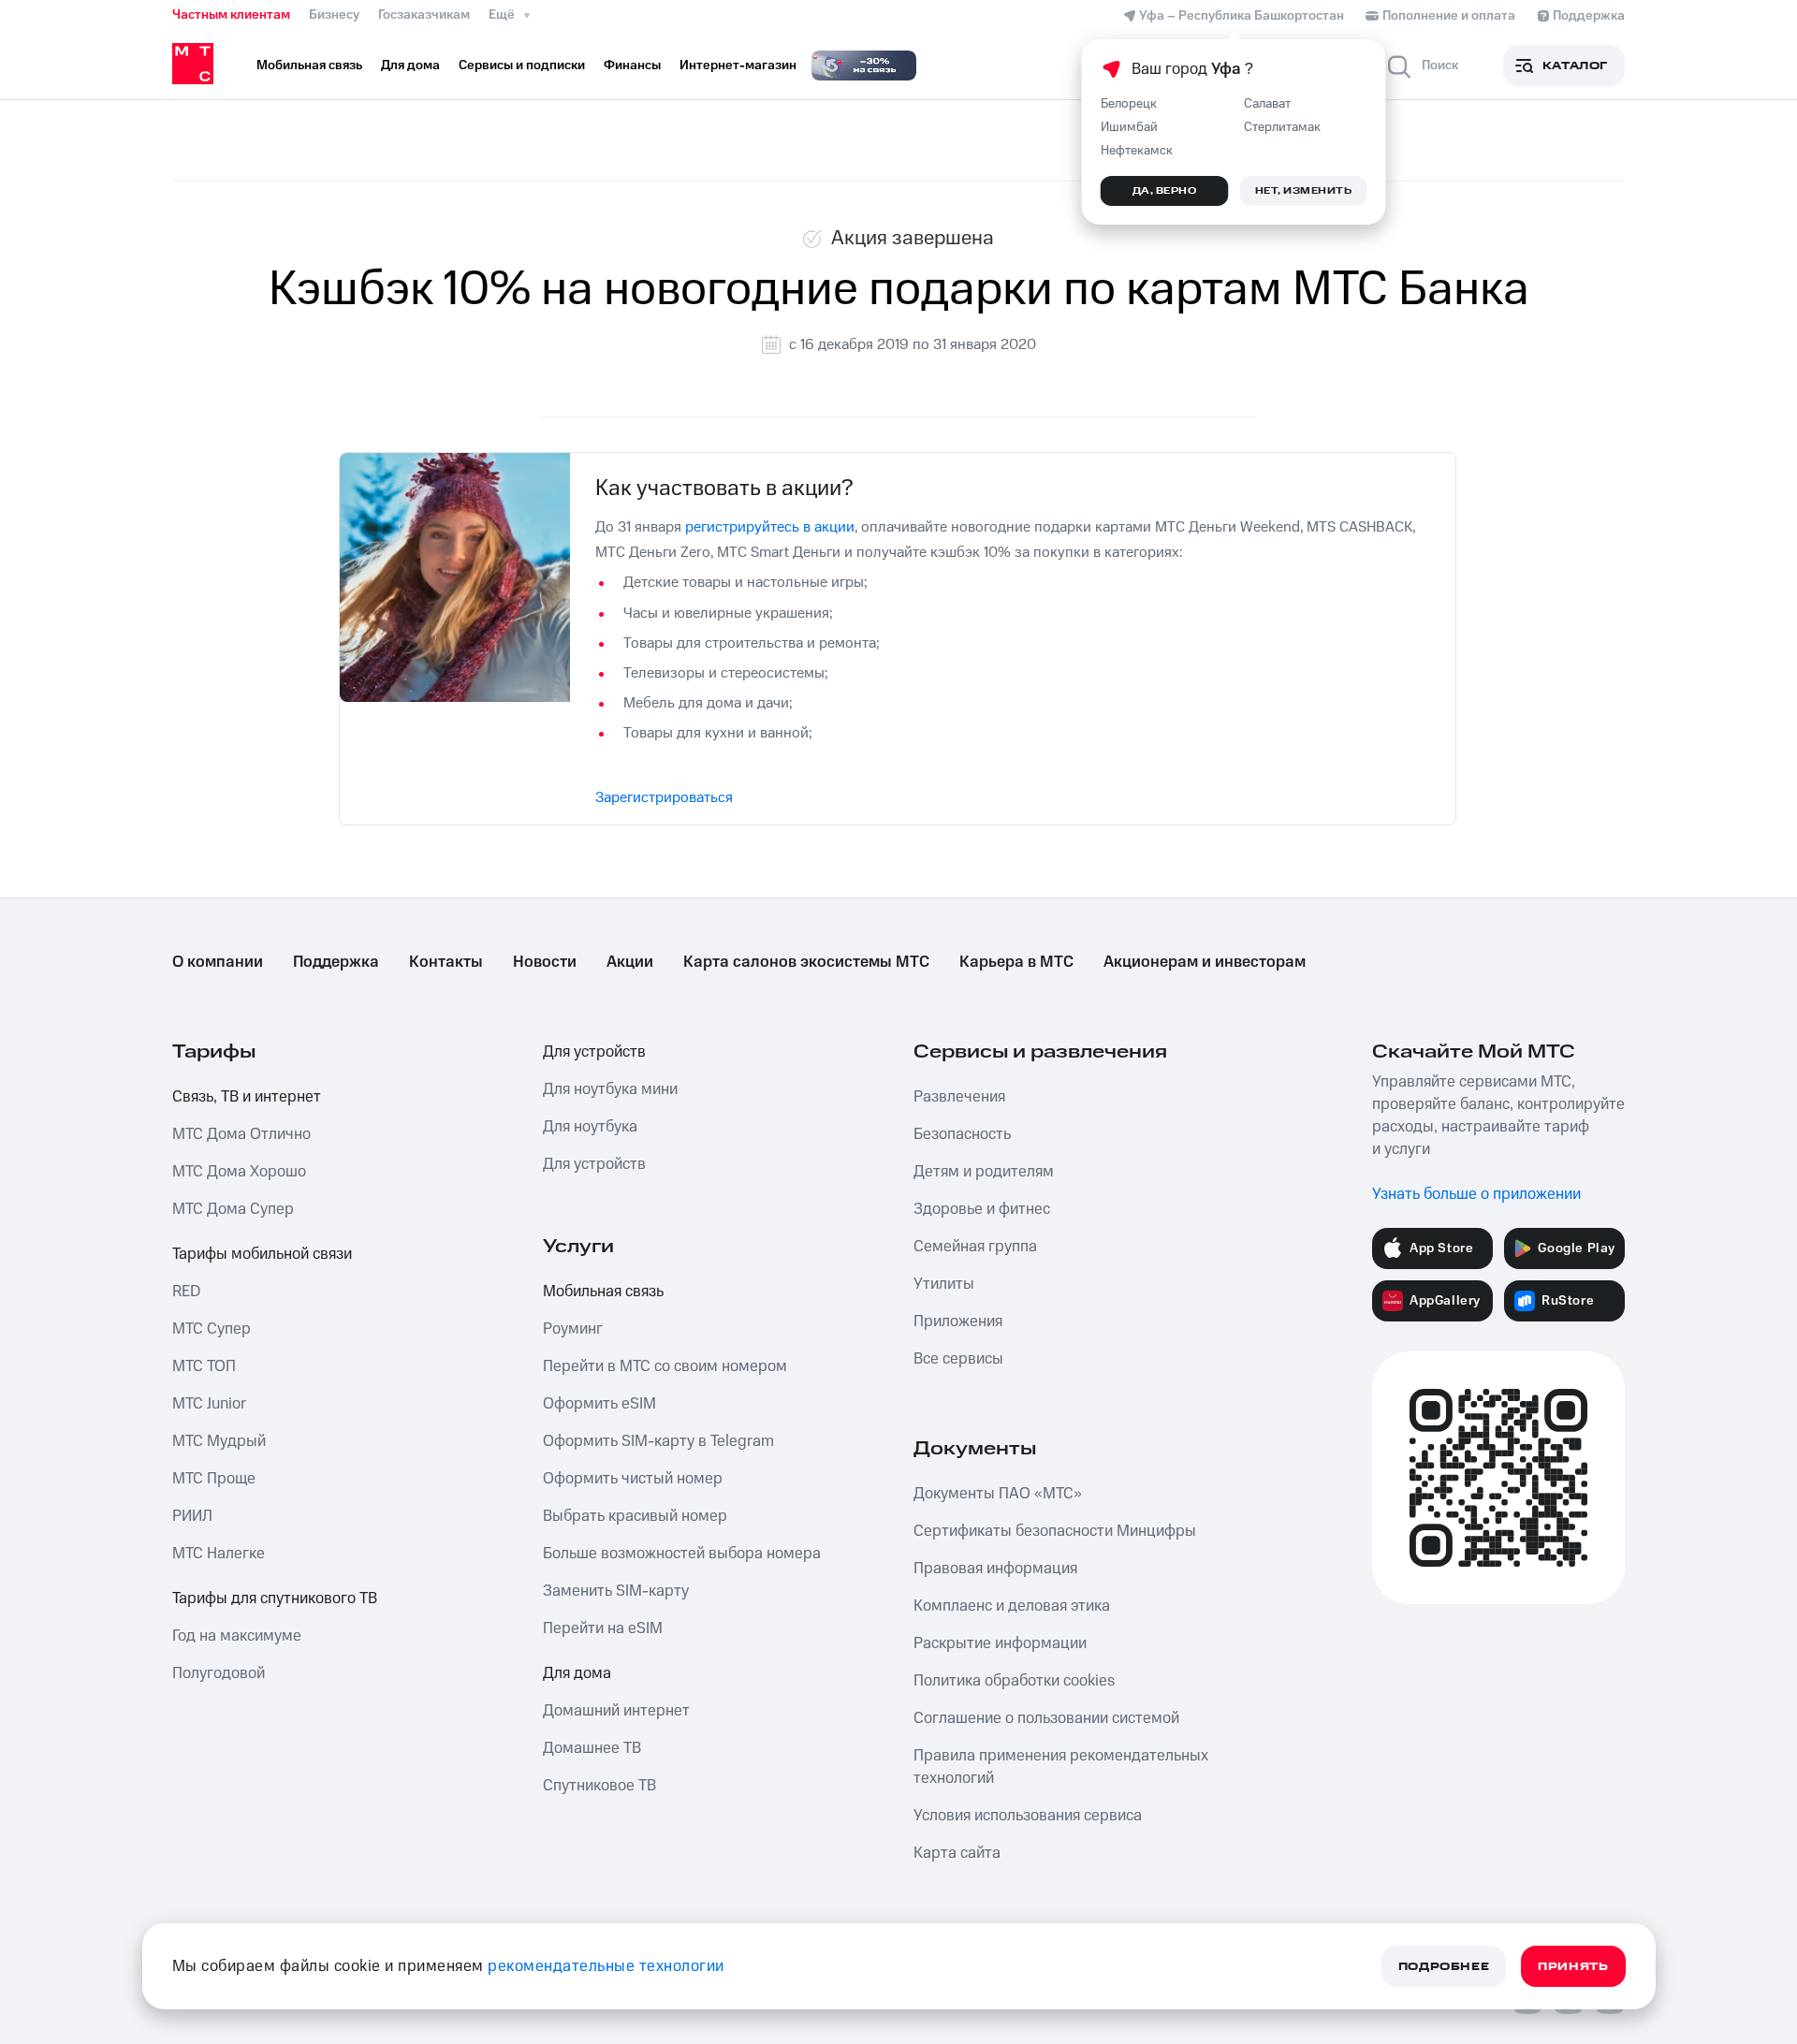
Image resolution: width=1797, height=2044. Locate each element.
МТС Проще (214, 1479)
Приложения (958, 1321)
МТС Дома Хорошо (239, 1172)
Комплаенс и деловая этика (1012, 1606)
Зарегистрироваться (664, 797)
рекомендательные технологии (606, 1966)
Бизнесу (334, 15)
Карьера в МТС (1016, 962)
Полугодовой (219, 1673)
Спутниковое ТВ (599, 1786)
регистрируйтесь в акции (770, 527)
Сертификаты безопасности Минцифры (1055, 1531)
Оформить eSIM (599, 1404)
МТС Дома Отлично (241, 1134)
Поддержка (336, 962)
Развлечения (959, 1097)
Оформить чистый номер (633, 1479)
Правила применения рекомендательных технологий (1061, 1767)
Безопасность (962, 1134)
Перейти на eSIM (603, 1628)
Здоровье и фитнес (982, 1209)
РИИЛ (192, 1516)
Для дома (577, 1673)
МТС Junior (209, 1404)
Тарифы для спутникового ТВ (275, 1599)
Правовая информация (995, 1569)
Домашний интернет (616, 1711)
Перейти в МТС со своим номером (665, 1366)
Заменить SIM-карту (616, 1591)
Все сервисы (958, 1359)
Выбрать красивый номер (635, 1516)
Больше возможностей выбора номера (682, 1554)
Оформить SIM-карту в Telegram (658, 1441)
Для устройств (594, 1052)
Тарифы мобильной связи (262, 1254)
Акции (630, 962)
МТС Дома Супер (233, 1209)
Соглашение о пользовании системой (1046, 1718)
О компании (218, 962)
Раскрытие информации (1000, 1643)
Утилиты (944, 1284)
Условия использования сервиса (1028, 1816)
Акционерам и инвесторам (1205, 962)
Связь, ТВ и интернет (247, 1097)
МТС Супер (212, 1329)
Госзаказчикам (424, 15)
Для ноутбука (590, 1127)
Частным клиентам (231, 15)
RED (186, 1292)
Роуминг (573, 1329)
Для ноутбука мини (610, 1089)
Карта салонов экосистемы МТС (806, 962)
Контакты (446, 962)
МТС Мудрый (219, 1441)
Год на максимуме (237, 1636)
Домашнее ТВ (592, 1748)
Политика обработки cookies (1014, 1681)
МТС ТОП (204, 1366)
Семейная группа (975, 1247)
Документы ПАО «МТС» (998, 1494)
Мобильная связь (603, 1292)
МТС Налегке (219, 1554)
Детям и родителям (984, 1172)
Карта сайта (957, 1853)
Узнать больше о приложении (1476, 1194)
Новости (545, 962)
